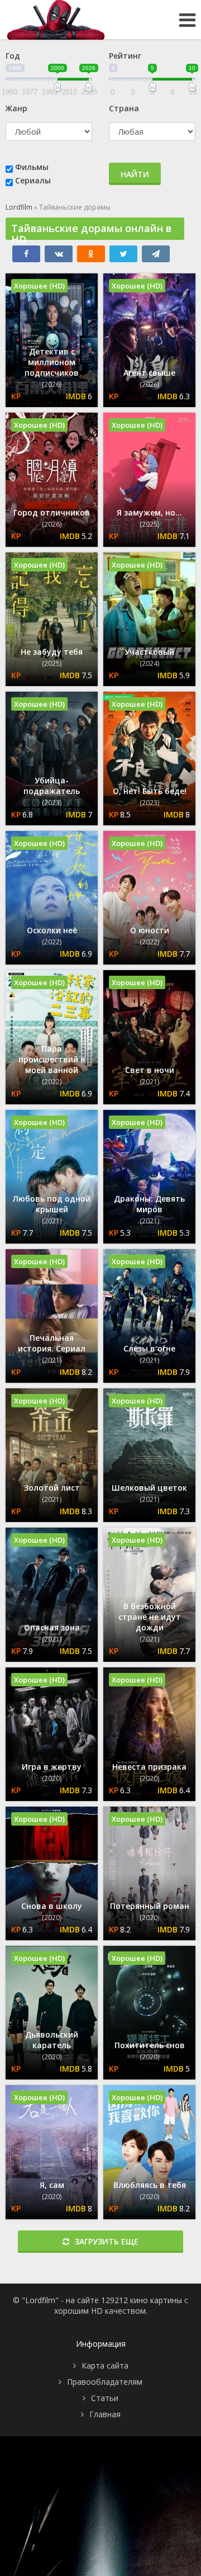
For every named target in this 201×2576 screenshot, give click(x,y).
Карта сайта (105, 2365)
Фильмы (32, 167)
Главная (105, 2414)
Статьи (105, 2398)
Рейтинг (125, 56)
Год (13, 56)
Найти (135, 174)
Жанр (16, 108)
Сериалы (33, 180)
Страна (124, 108)
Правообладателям (105, 2382)
